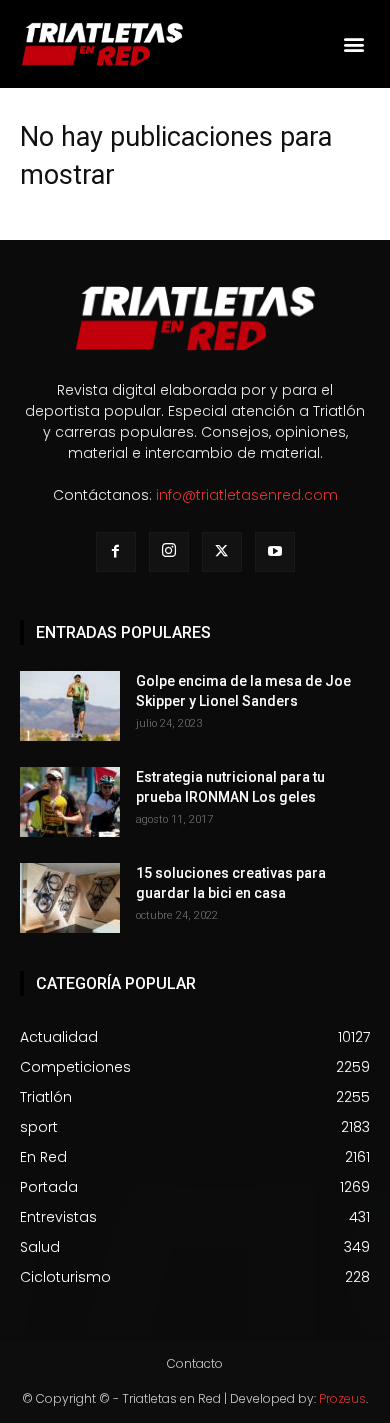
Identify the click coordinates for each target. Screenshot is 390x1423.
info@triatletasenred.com (247, 495)
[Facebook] (116, 552)
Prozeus (342, 1398)
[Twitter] (222, 552)
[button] (353, 44)
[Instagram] (169, 552)
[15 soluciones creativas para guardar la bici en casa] (70, 898)
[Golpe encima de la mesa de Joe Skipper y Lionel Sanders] (70, 706)
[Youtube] (275, 552)
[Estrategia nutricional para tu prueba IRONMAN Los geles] (70, 802)
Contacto (195, 1363)
